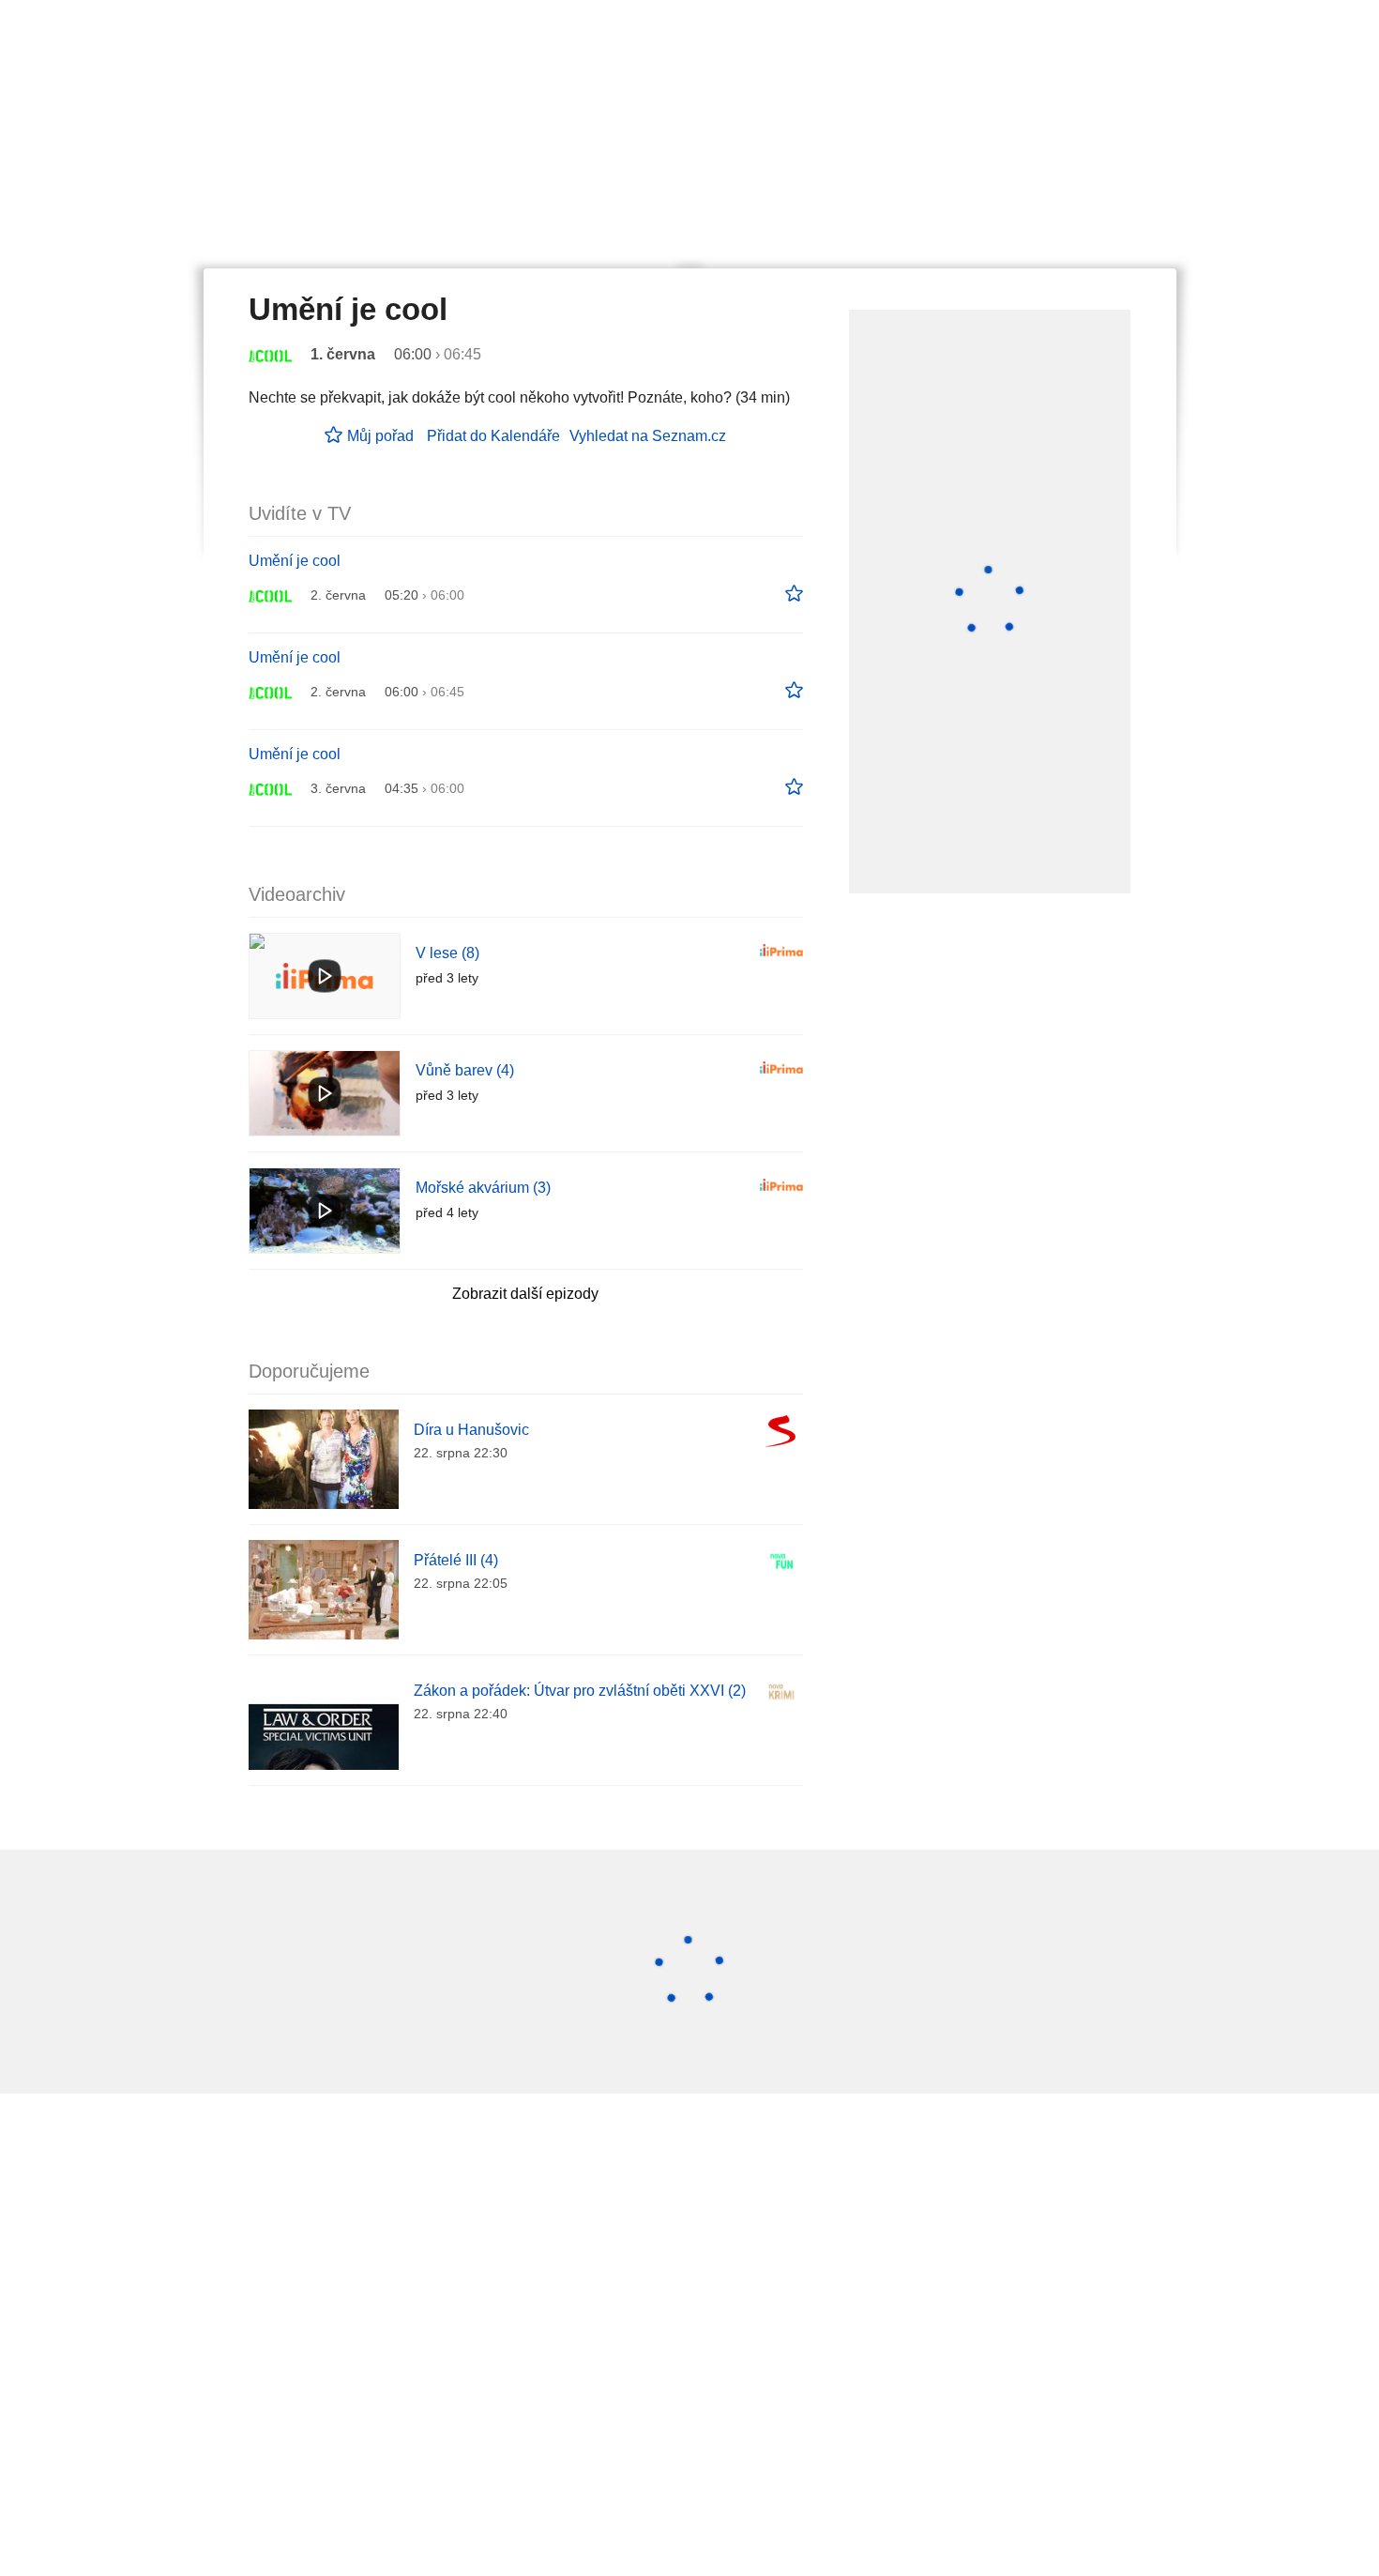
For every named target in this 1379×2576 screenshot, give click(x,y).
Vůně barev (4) (465, 1070)
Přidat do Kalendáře (493, 436)
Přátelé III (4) (456, 1560)
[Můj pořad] (794, 594)
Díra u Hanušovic (471, 1430)
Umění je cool (295, 561)
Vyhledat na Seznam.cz (648, 436)
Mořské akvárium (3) (483, 1188)
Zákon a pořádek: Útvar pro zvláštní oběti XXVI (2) (580, 1691)
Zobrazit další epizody (525, 1294)
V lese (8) (447, 953)
